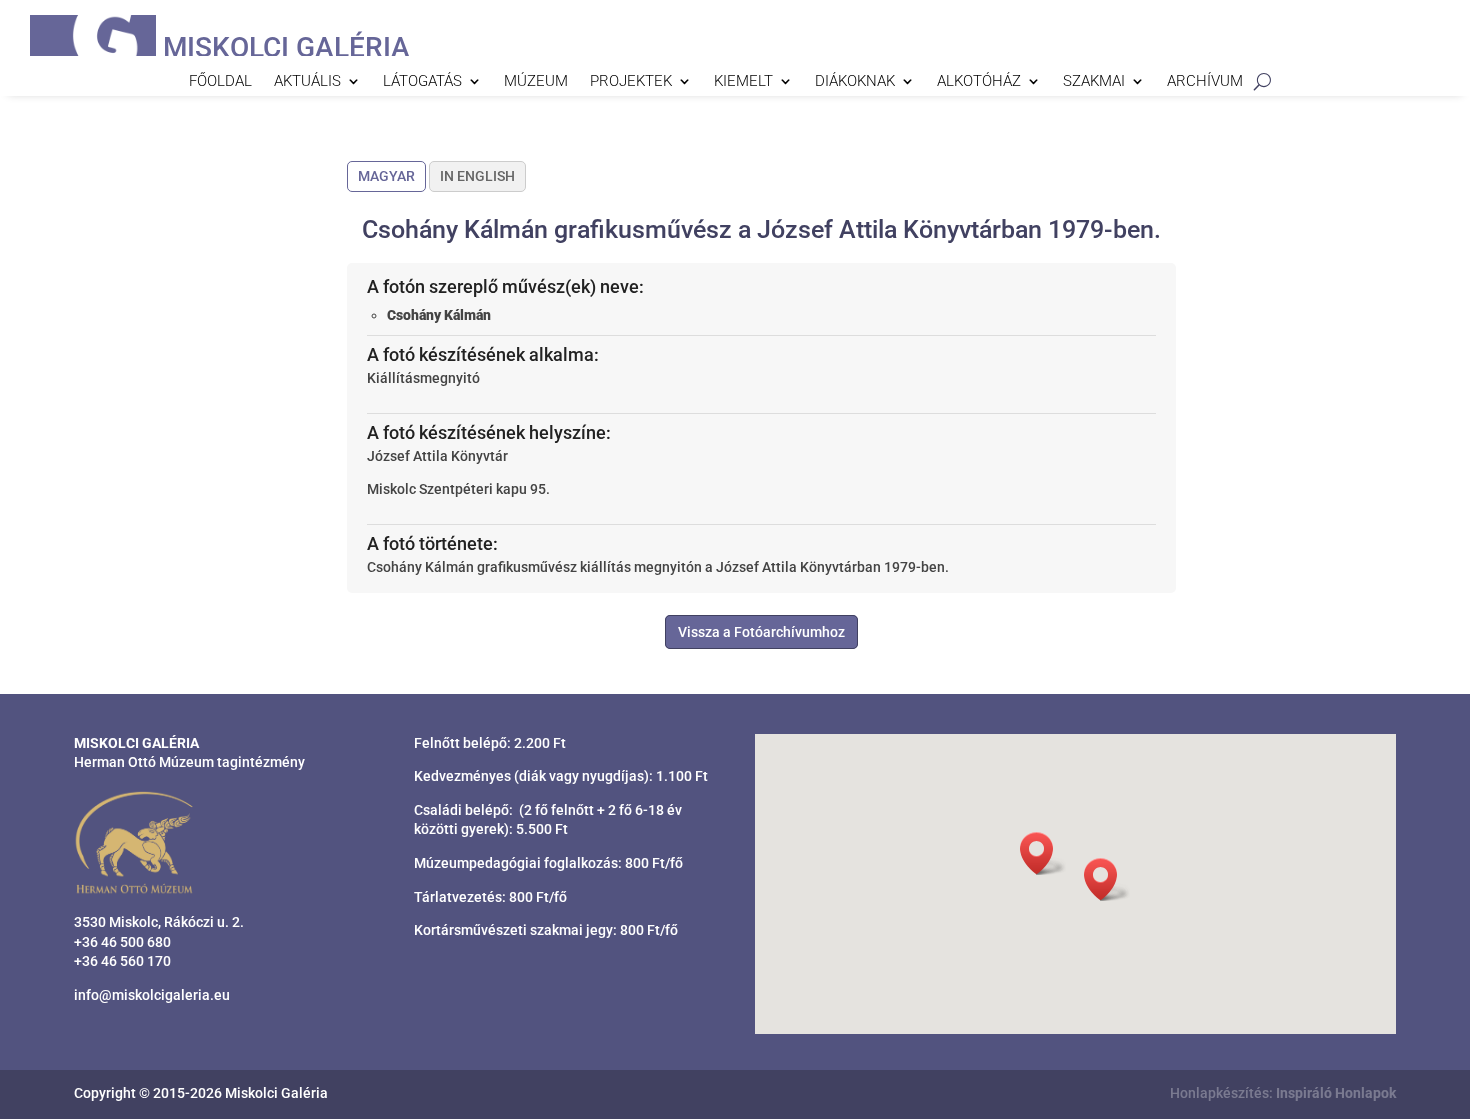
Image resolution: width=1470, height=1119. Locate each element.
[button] (1107, 879)
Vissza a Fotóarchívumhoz (761, 632)
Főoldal (220, 82)
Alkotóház (979, 82)
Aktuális (307, 82)
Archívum (1205, 82)
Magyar (386, 176)
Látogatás (422, 82)
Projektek (631, 82)
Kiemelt (743, 82)
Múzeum (536, 82)
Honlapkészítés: (1283, 1093)
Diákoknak (855, 82)
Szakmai (1094, 82)
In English (477, 176)
